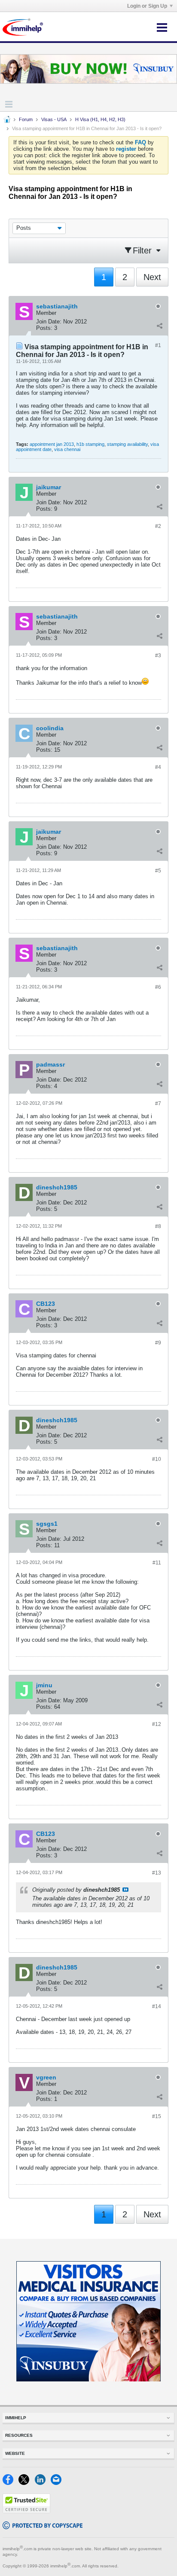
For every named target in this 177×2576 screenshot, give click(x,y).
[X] (26, 2483)
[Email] (58, 2483)
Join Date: (49, 322)
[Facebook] (11, 2483)
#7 (158, 1104)
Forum (26, 119)
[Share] (159, 326)
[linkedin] (43, 2483)
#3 (158, 655)
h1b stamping (90, 444)
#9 (158, 1343)
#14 (157, 2006)
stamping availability (127, 444)
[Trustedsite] (26, 2511)
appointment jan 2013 (52, 444)
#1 (158, 345)
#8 (158, 1226)
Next (152, 277)
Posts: (44, 328)
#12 (157, 1724)
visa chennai (67, 449)
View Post (125, 1890)
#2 (158, 526)
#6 (158, 987)
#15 (157, 2116)
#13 (157, 1873)
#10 (157, 1459)
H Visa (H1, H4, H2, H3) (100, 119)
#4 (158, 767)
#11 (157, 1563)
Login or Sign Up (147, 6)
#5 (158, 871)
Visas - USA (54, 119)
